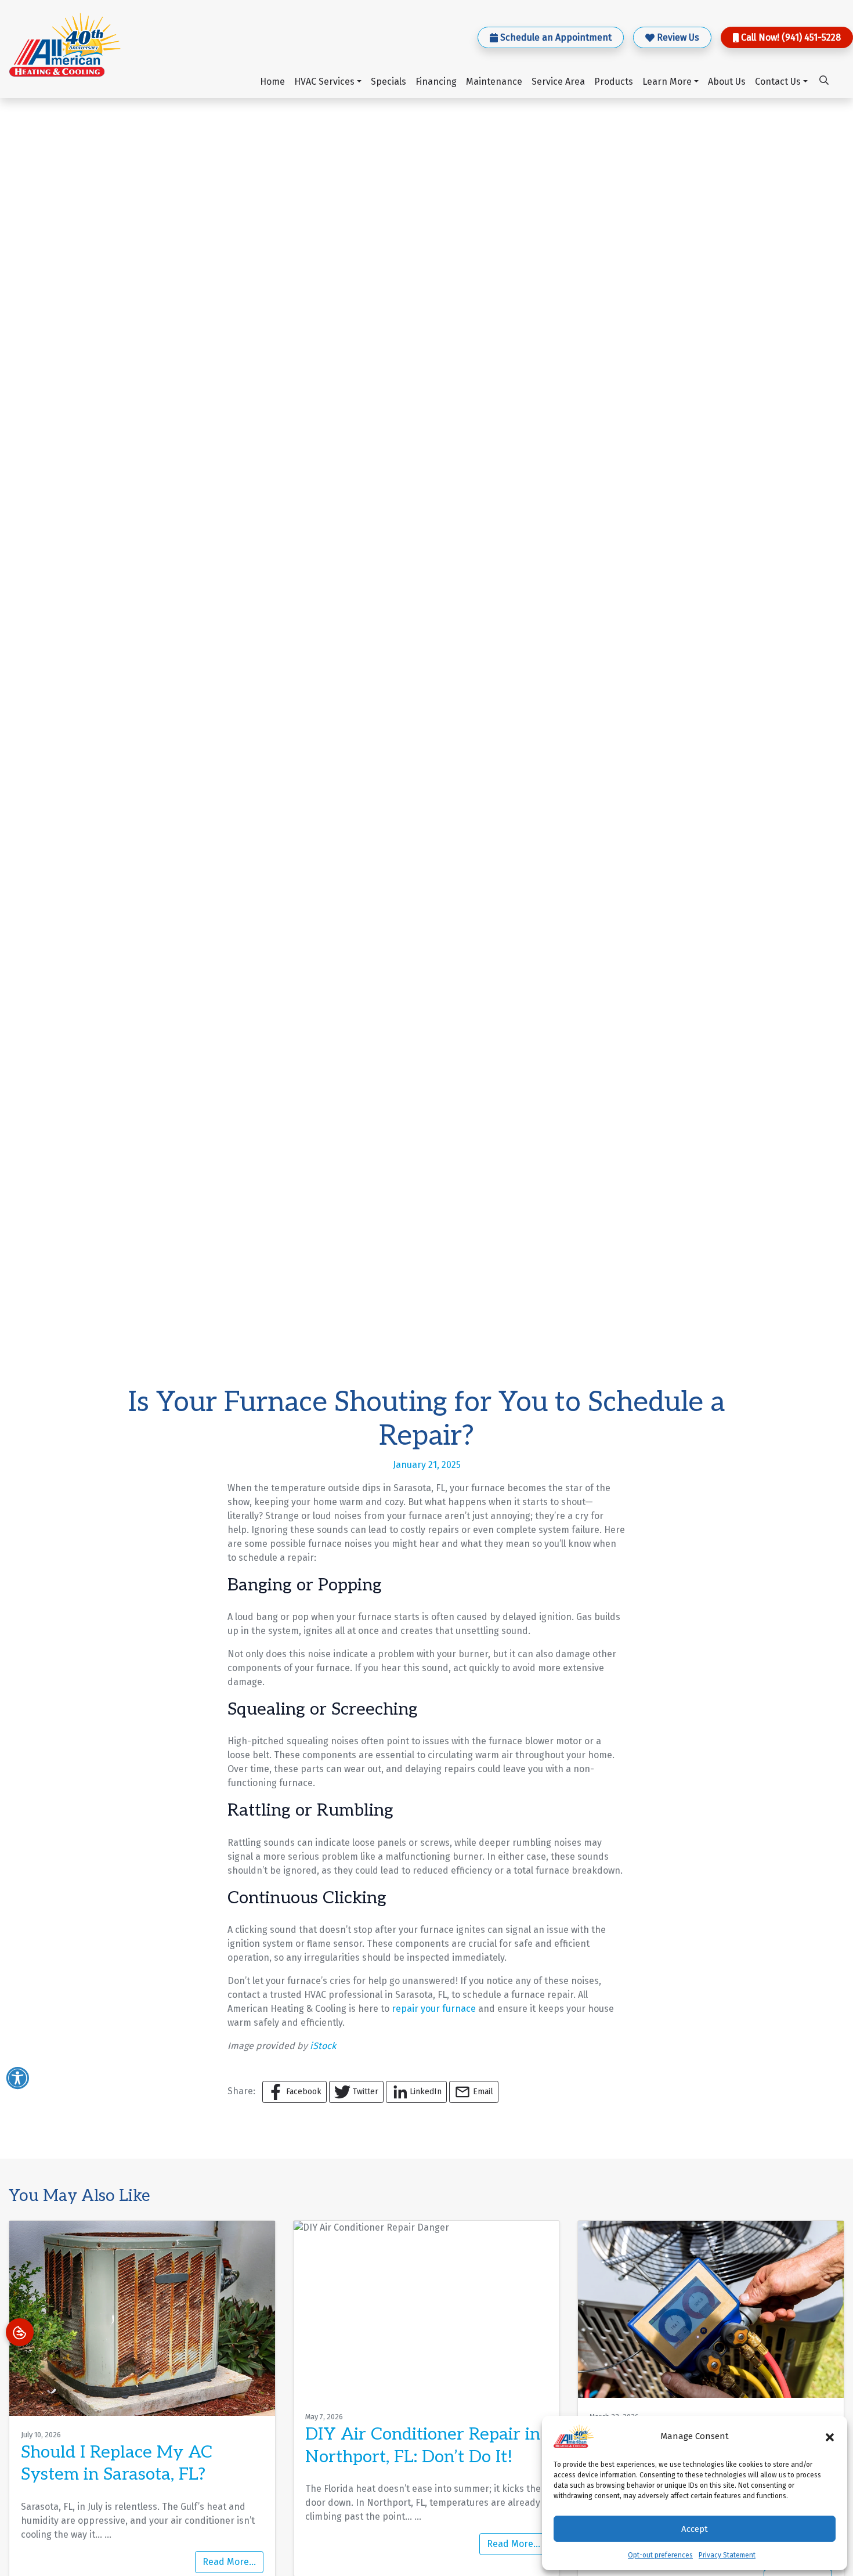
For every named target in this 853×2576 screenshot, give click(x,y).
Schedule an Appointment (556, 37)
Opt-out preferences (660, 2555)
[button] (830, 2436)
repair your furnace (434, 2009)
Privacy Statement (727, 2555)
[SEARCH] (826, 75)
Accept (695, 2529)
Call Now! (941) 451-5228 (791, 37)
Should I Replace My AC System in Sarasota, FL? (117, 2463)
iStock (323, 2046)
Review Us (678, 37)
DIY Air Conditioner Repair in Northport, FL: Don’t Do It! (423, 2445)
